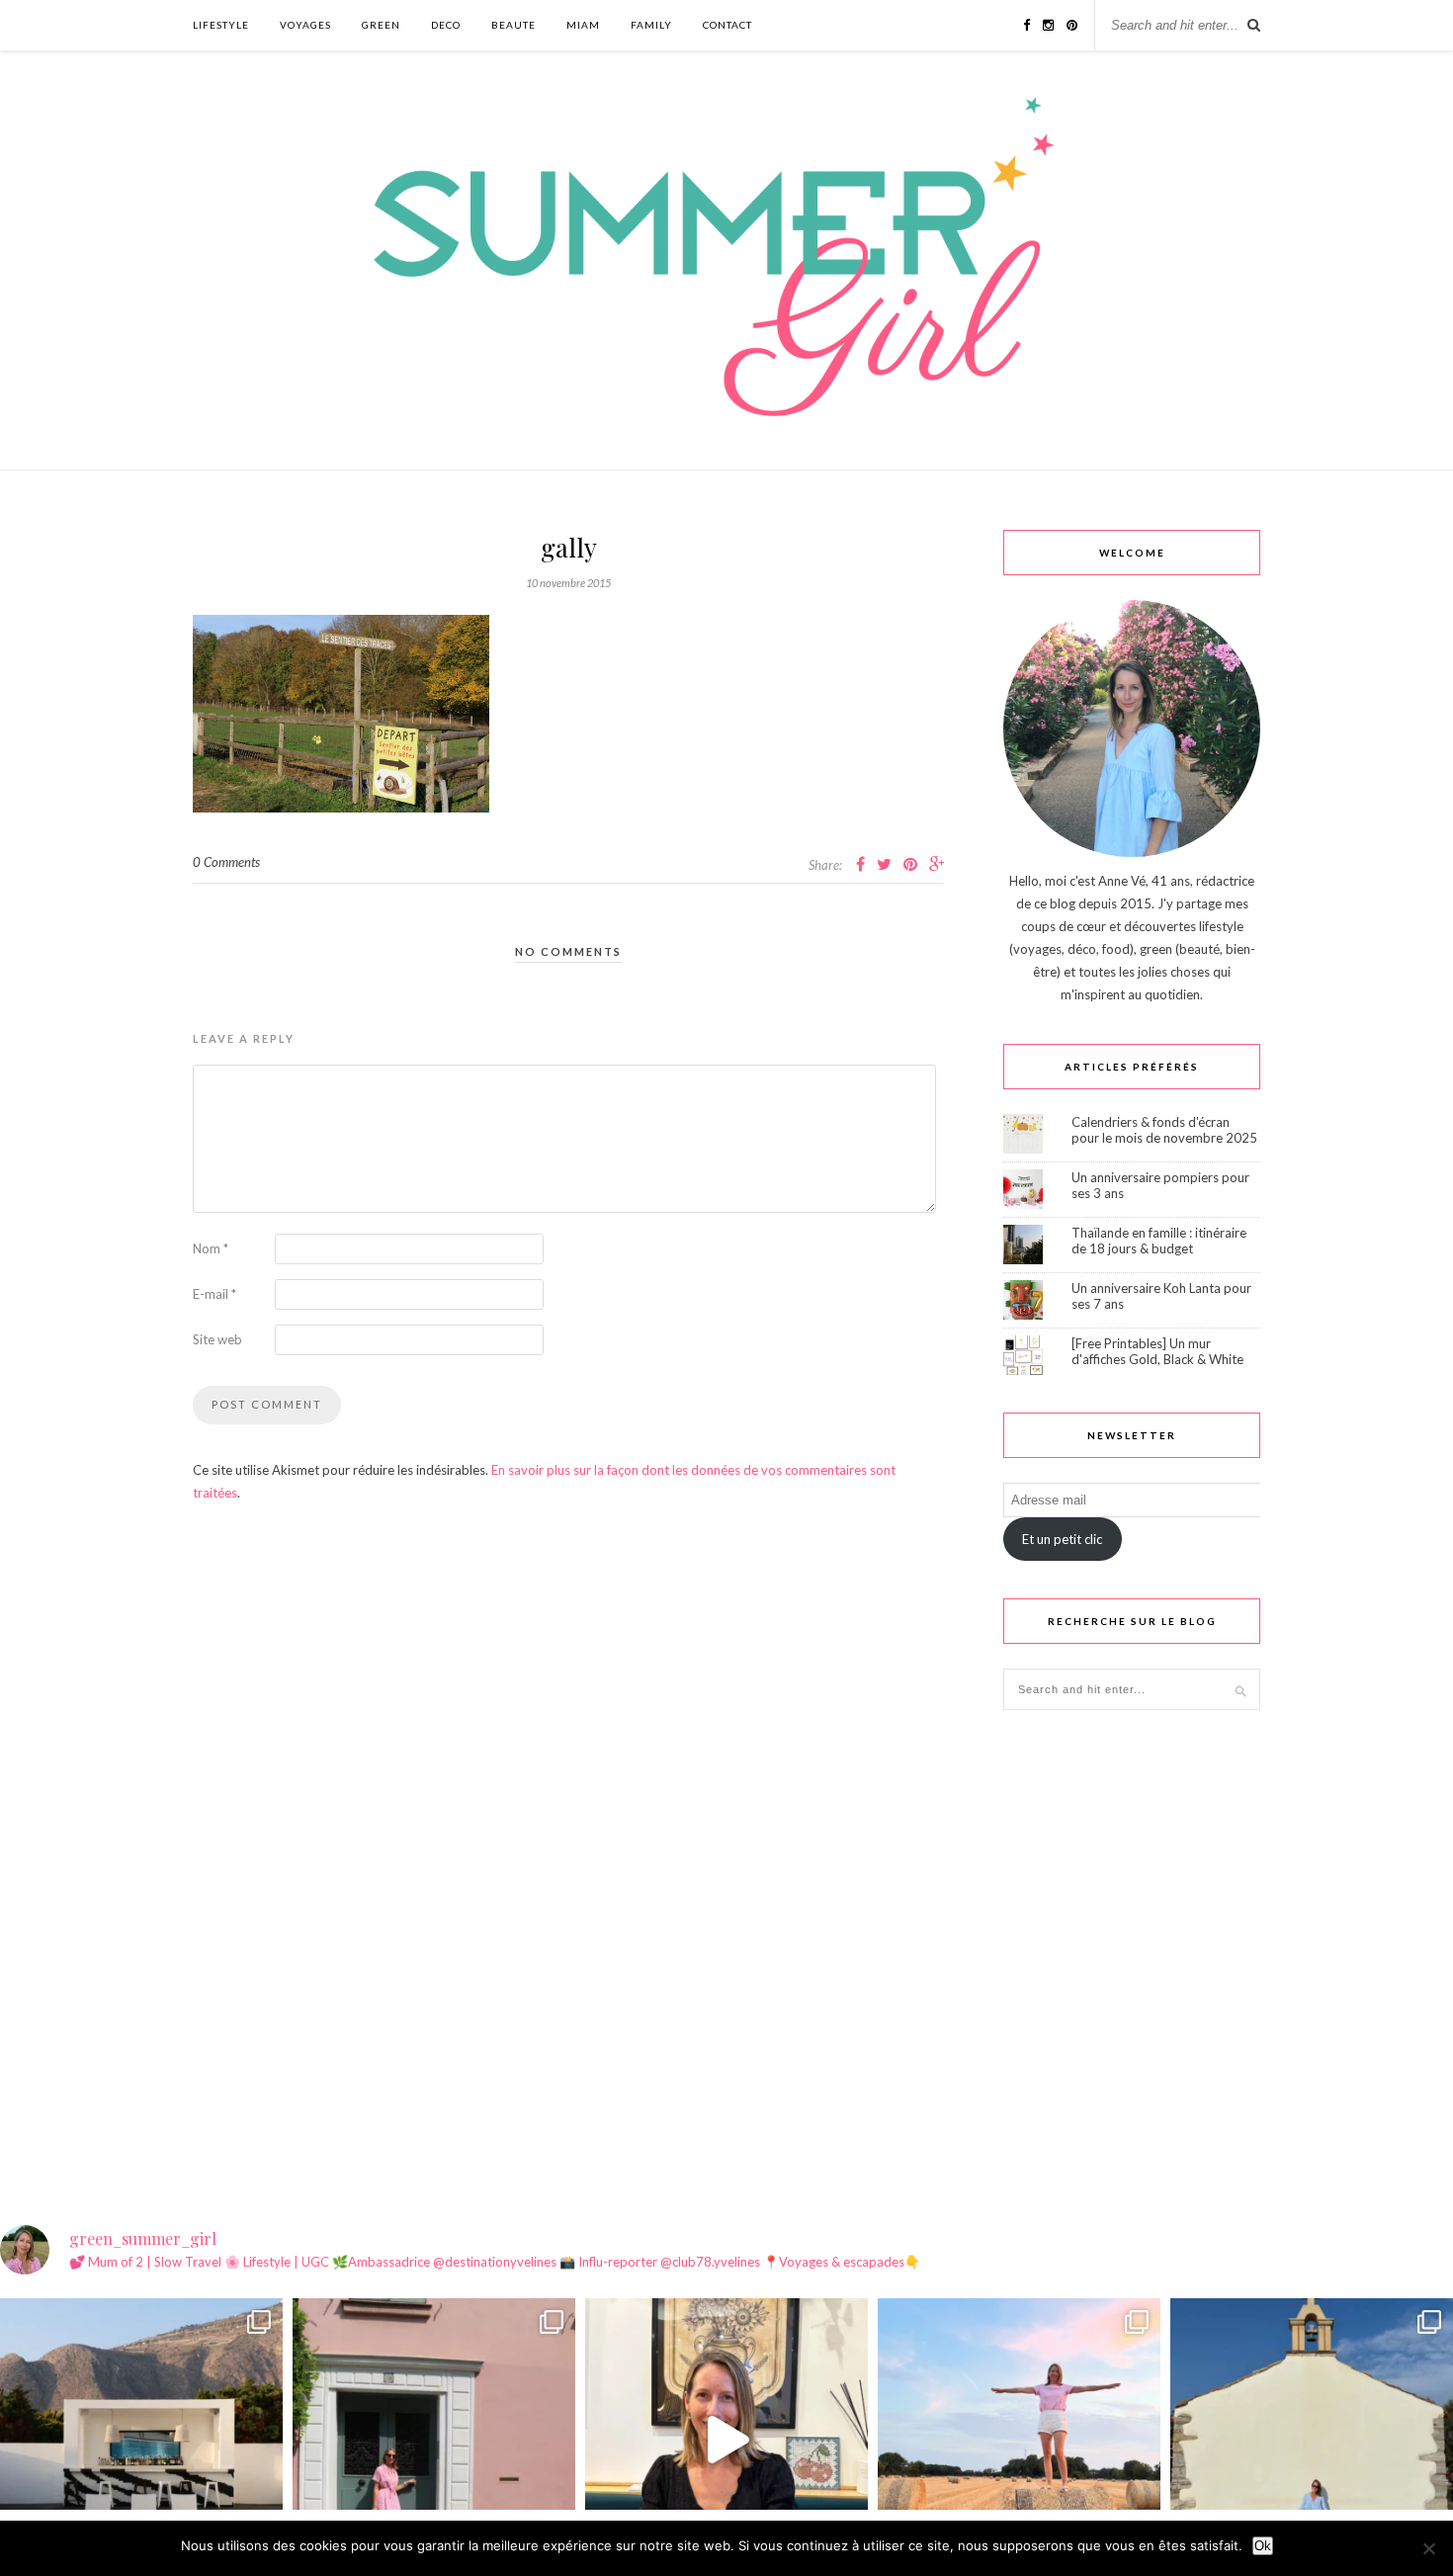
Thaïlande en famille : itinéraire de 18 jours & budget (1159, 1241)
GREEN (381, 25)
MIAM (583, 25)
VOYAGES (305, 25)
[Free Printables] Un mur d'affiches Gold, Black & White (1157, 1351)
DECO (446, 25)
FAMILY (651, 25)
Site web (217, 1339)
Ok (1263, 2546)
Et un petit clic (1062, 1539)
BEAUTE (513, 25)
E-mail (214, 1294)
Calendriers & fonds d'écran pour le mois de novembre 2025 (1164, 1130)
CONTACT (727, 25)
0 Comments (226, 862)
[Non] (1428, 2548)
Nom (211, 1248)
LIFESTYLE (221, 25)
